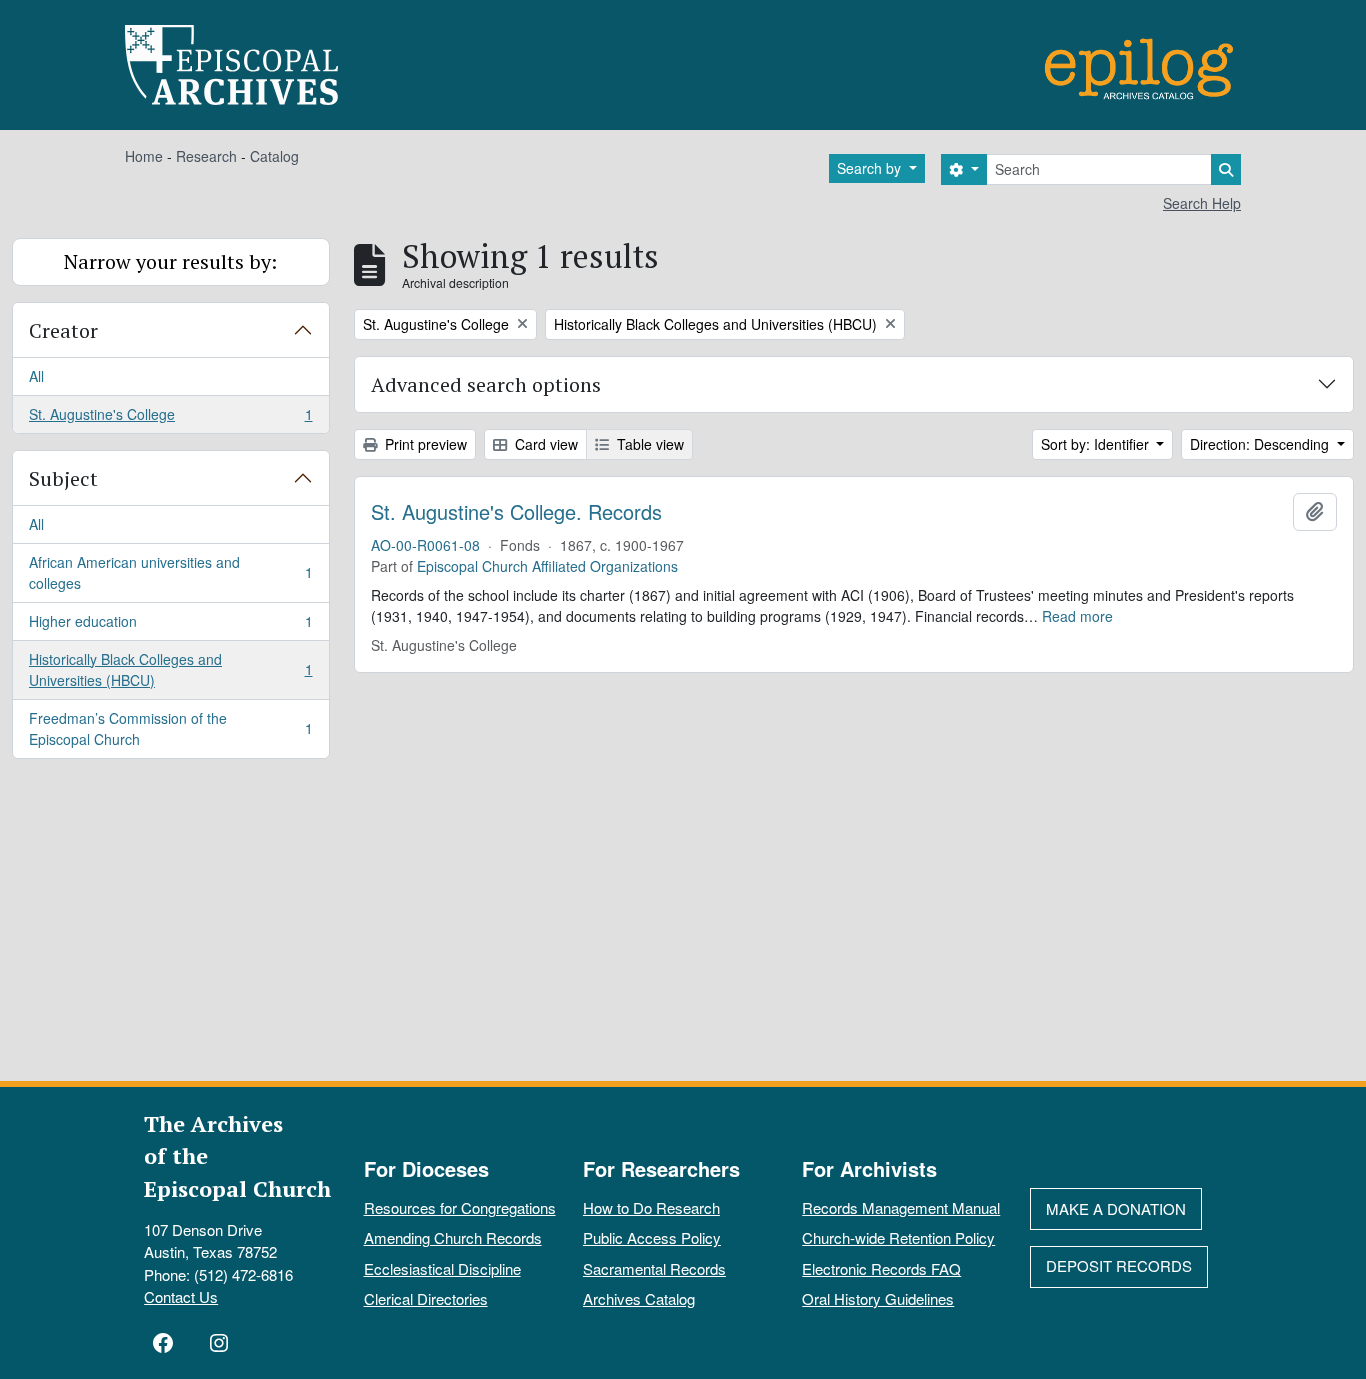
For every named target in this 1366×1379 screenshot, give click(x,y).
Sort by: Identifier (1097, 444)
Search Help (1202, 203)
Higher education (170, 626)
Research (206, 156)
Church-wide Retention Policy (898, 1237)
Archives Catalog (639, 1298)
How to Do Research (651, 1207)
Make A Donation (1116, 1208)
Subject (63, 478)
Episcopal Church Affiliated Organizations (547, 566)
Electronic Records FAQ (881, 1268)
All (36, 376)
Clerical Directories (426, 1298)
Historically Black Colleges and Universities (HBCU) (170, 669)
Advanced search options (486, 384)
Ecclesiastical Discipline (442, 1268)
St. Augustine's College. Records (516, 512)
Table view (648, 444)
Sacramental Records (654, 1268)
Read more (1077, 616)
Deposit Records (1119, 1265)
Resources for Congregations (460, 1207)
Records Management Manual (901, 1207)
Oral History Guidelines (878, 1298)
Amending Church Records (453, 1237)
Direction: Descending (1261, 444)
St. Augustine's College (170, 418)
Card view (544, 444)
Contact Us (181, 1296)
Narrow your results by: (170, 261)
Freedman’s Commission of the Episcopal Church (170, 728)
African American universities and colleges (170, 572)
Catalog (274, 156)
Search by (871, 168)
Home (144, 156)
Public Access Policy (652, 1237)
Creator (63, 330)
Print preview (424, 444)
